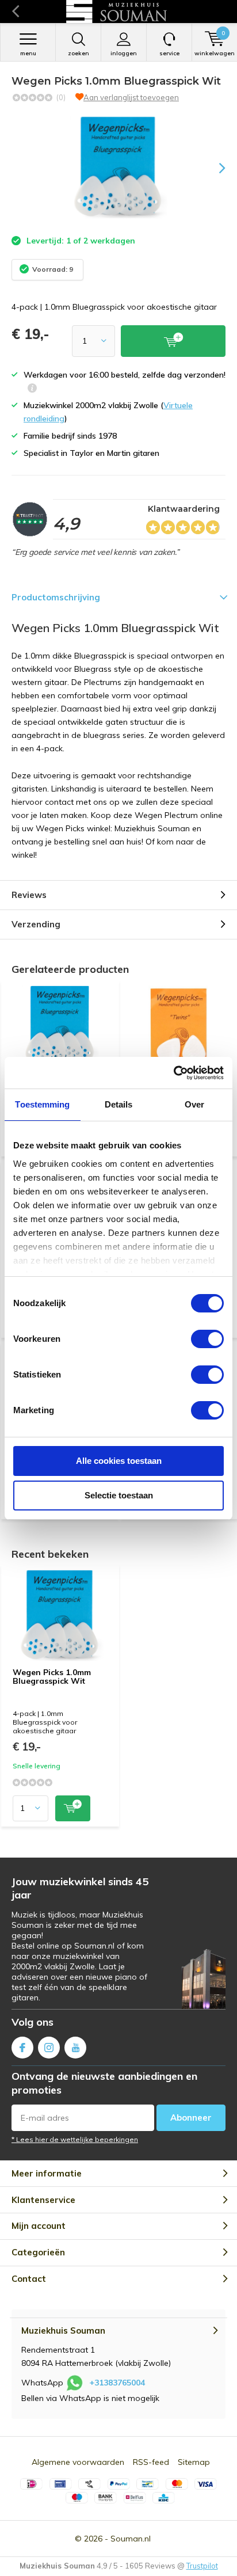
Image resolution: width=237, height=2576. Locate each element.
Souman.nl (131, 2539)
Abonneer (191, 2118)
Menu (28, 53)
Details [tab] (119, 1104)
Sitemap (194, 2462)
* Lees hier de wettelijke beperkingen (75, 2139)
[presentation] (214, 168)
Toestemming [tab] (42, 1104)
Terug (15, 12)
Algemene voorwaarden (78, 2462)
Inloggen (124, 53)
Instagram (49, 2048)
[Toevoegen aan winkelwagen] (73, 1808)
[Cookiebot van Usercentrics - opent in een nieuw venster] (173, 1073)
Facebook (22, 2048)
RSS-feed (151, 2462)
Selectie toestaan (119, 1495)
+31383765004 (117, 2383)
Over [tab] (194, 1104)
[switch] (207, 1339)
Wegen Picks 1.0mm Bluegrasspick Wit (52, 1677)
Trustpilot (202, 2566)
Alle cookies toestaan (119, 1461)
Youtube (75, 2048)
